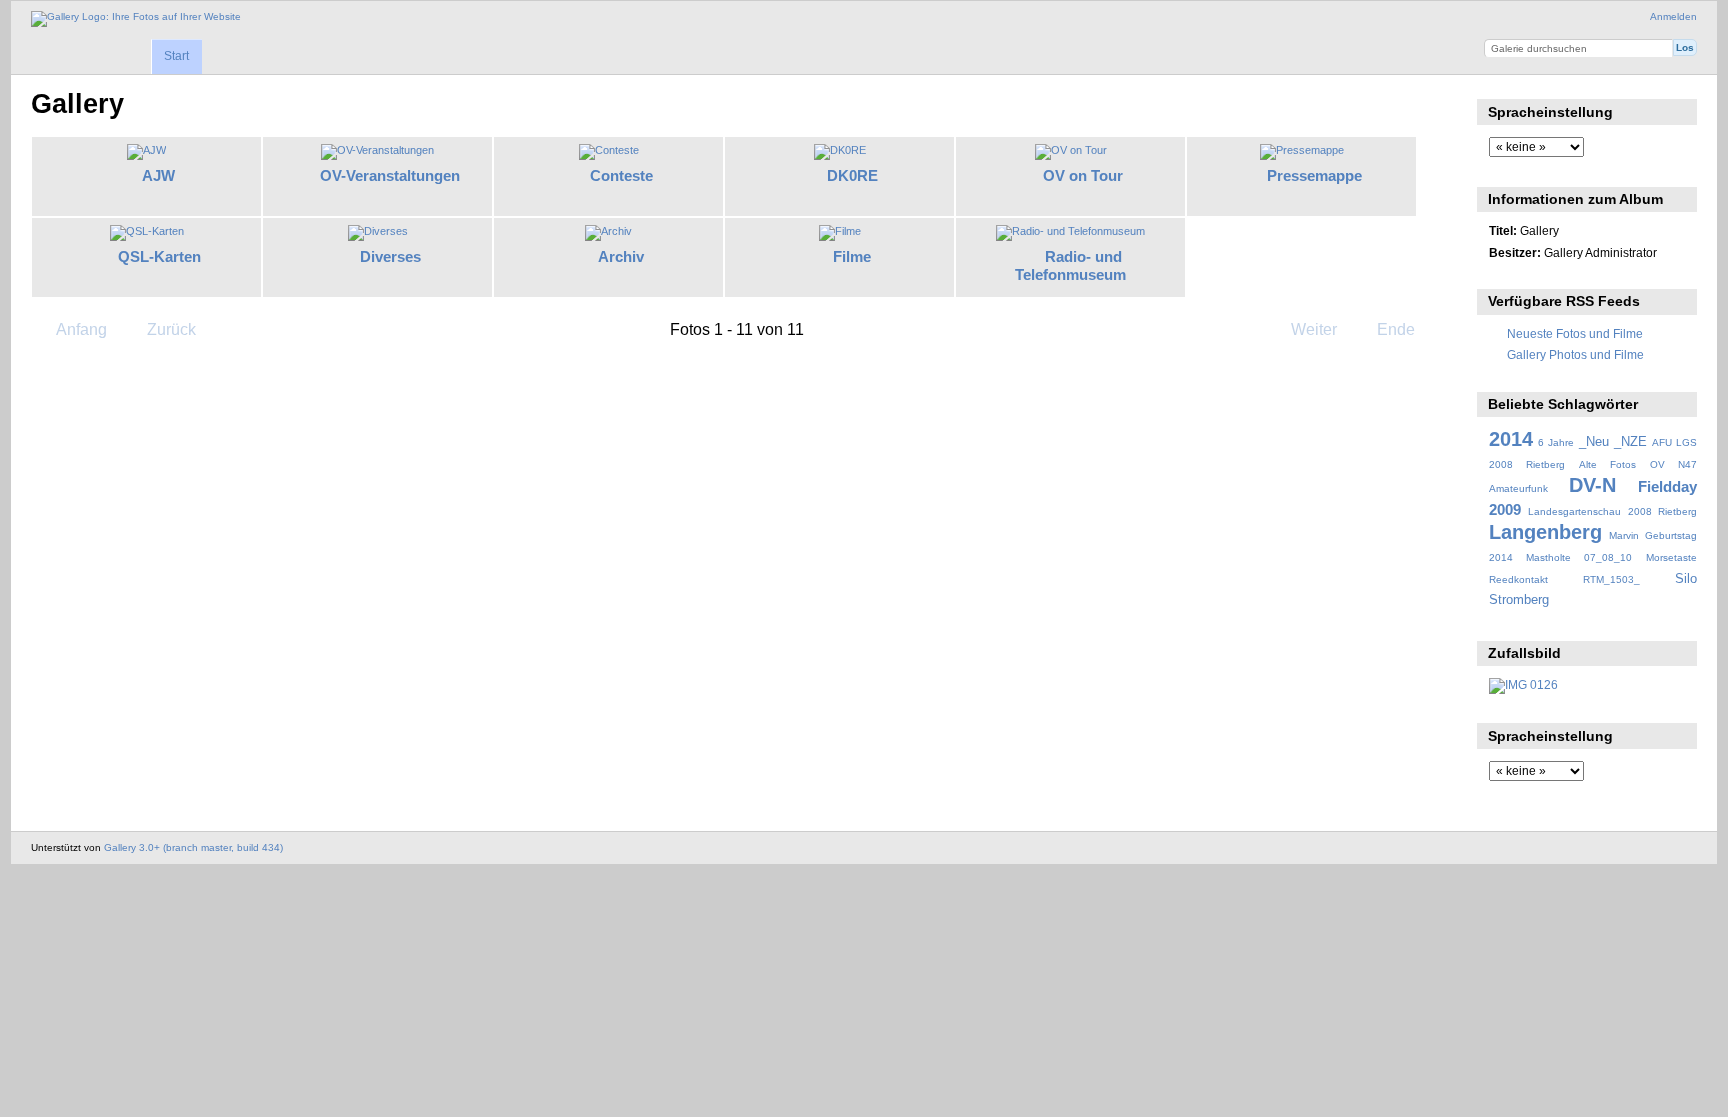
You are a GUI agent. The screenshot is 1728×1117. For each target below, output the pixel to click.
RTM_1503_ (1611, 579)
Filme (852, 256)
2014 (1511, 439)
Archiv (621, 256)
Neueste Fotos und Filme (1575, 333)
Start (176, 56)
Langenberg (1545, 532)
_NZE (1630, 442)
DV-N (1592, 485)
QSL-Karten (159, 256)
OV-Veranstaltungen (390, 175)
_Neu (1594, 442)
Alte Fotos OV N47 (1638, 464)
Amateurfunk (1518, 488)
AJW (158, 175)
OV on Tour (1083, 175)
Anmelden (1673, 16)
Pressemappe (1314, 175)
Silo (1686, 579)
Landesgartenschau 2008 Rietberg (1612, 511)
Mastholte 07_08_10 (1579, 557)
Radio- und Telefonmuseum (1070, 266)
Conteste (621, 175)
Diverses (390, 256)
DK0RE (852, 175)
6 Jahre (1556, 442)
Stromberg (1519, 600)
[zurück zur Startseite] (136, 19)
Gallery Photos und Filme (1575, 354)
